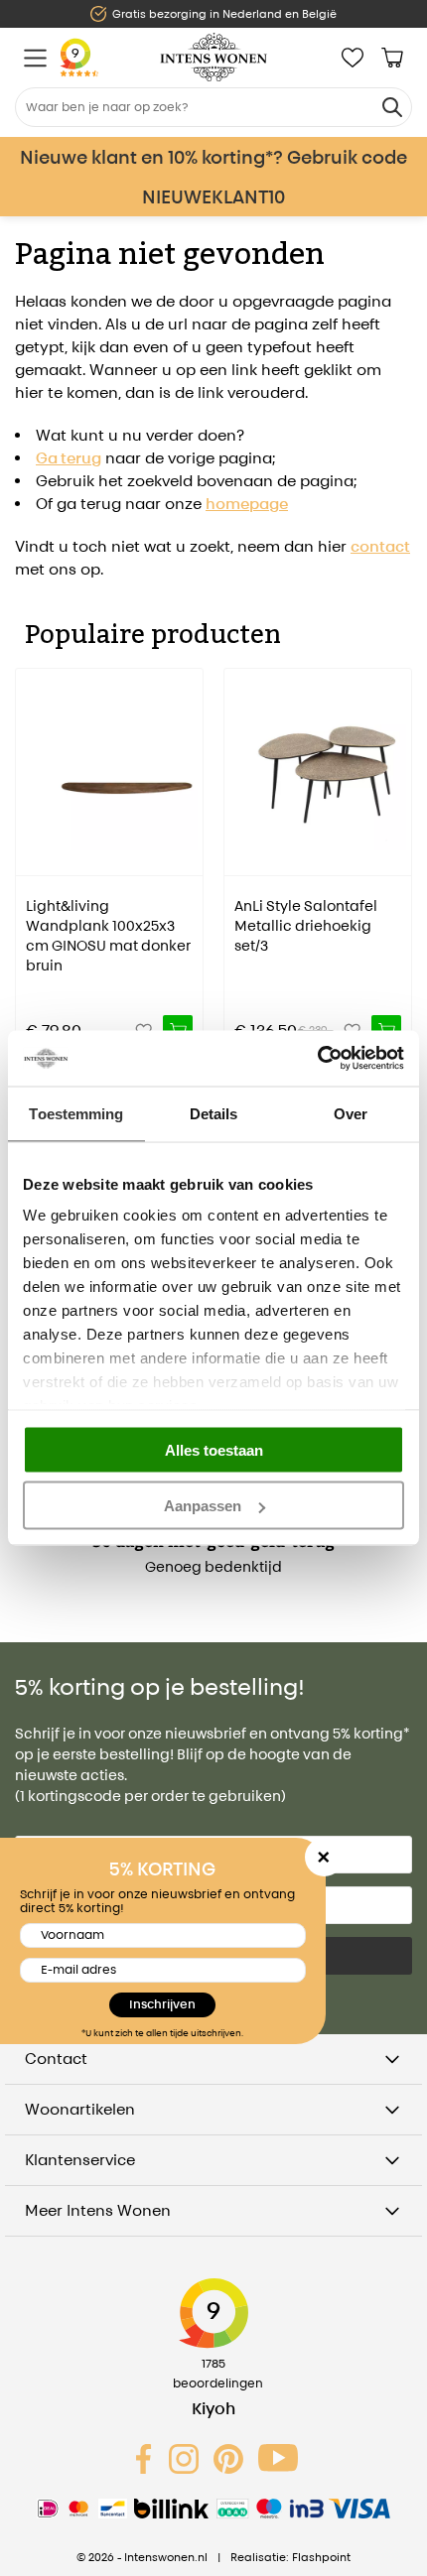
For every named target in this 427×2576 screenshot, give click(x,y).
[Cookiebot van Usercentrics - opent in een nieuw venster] (317, 1059)
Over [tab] (351, 1113)
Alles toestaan (214, 1449)
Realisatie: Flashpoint (290, 2557)
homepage (247, 504)
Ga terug (69, 458)
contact (380, 546)
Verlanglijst (353, 58)
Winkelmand (392, 58)
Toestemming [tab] (76, 1113)
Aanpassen (203, 1506)
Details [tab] (214, 1113)
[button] (30, 847)
